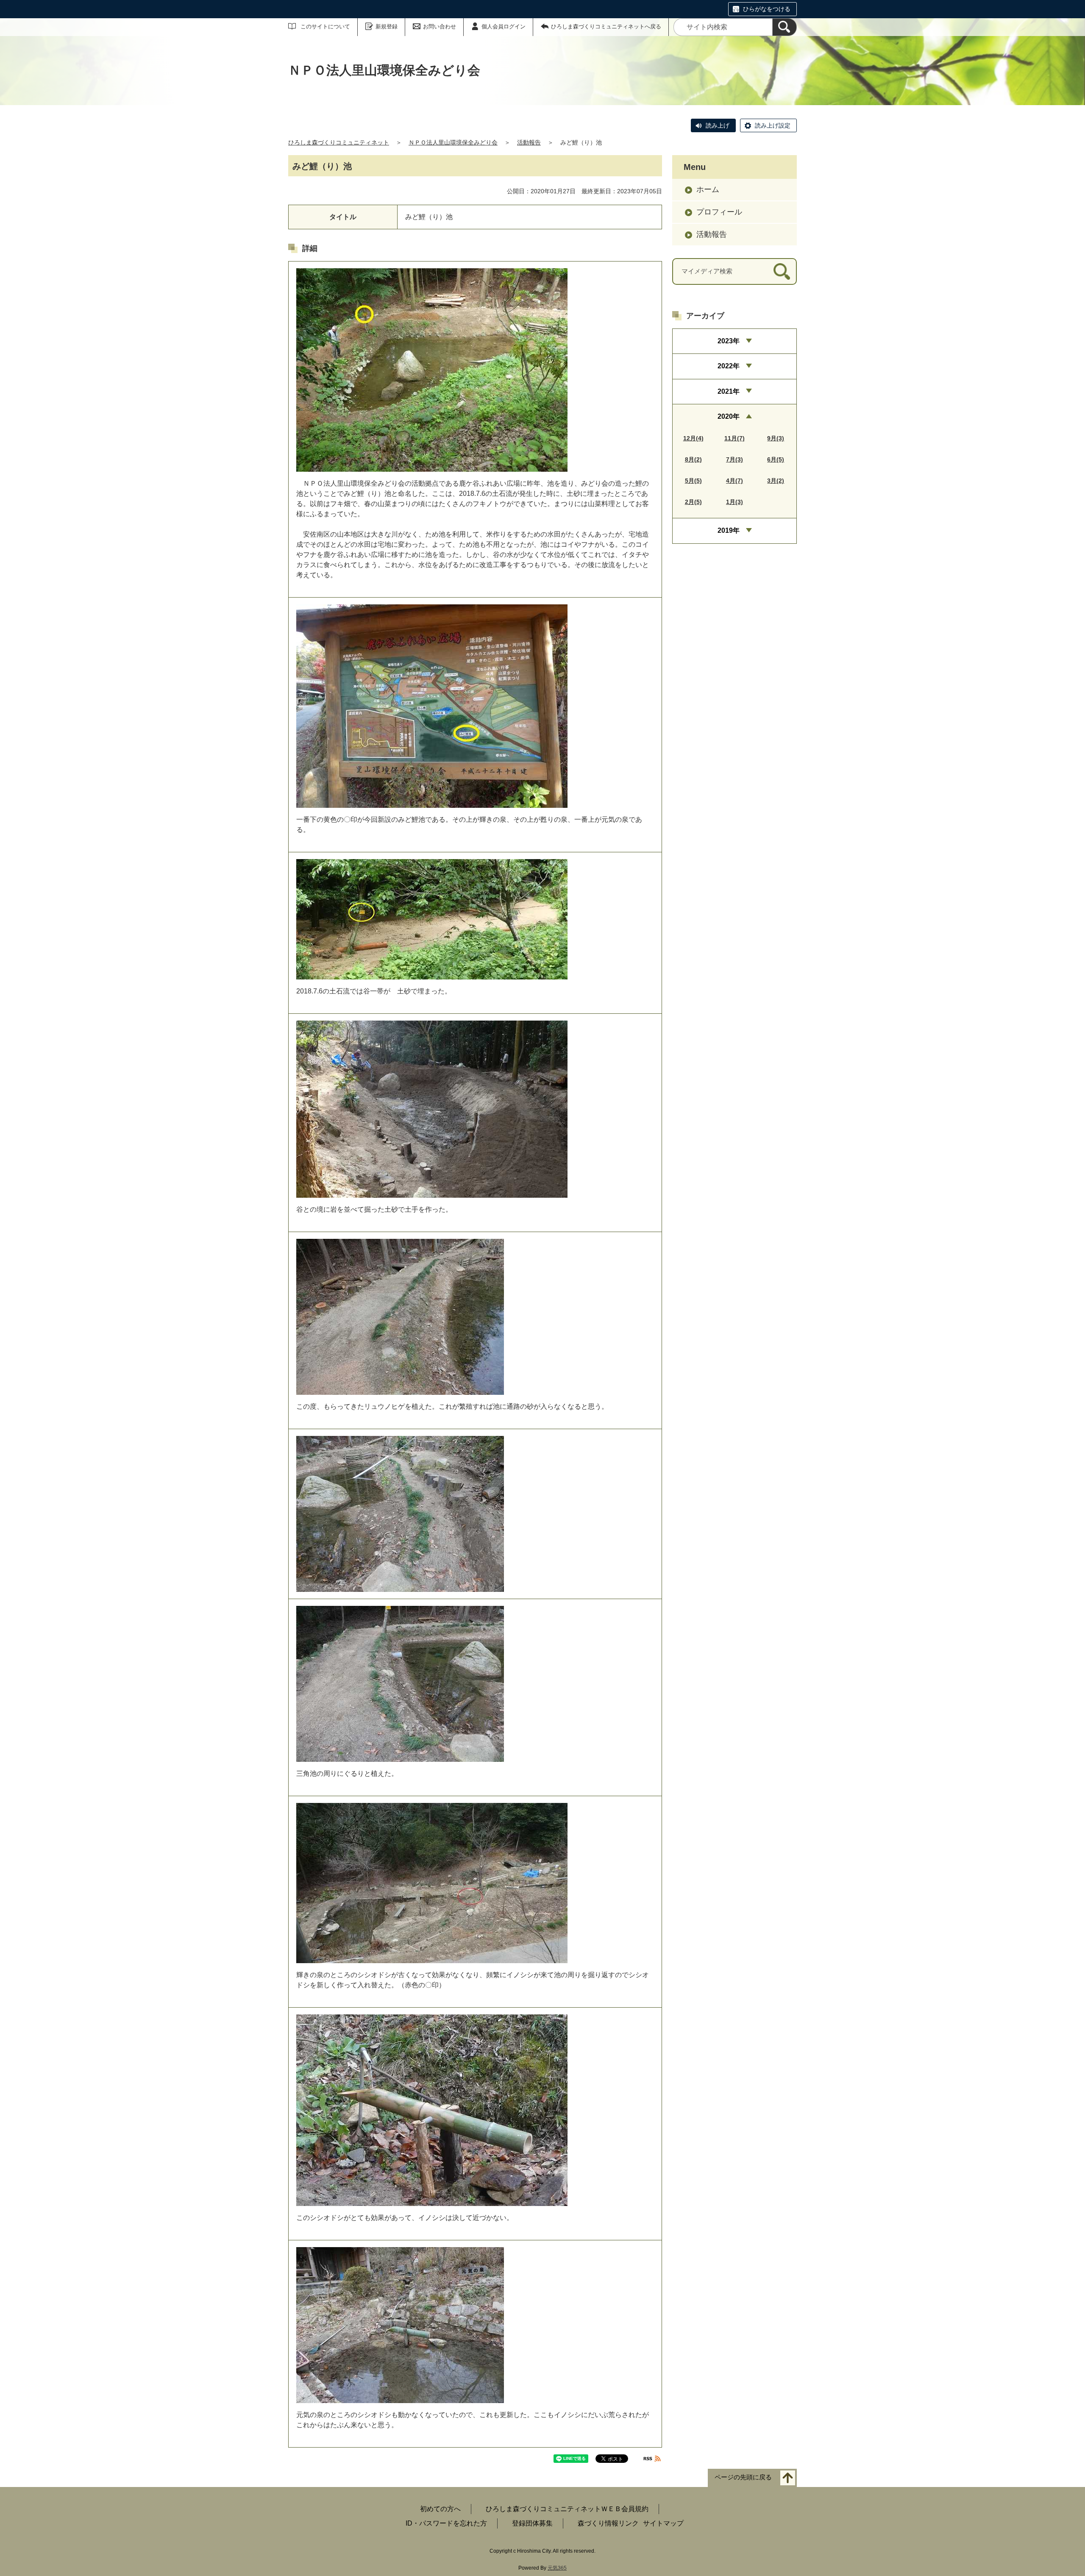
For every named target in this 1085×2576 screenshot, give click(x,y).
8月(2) (693, 459)
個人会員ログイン (504, 26)
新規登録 (387, 26)
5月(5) (693, 481)
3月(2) (776, 481)
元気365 (557, 2568)
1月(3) (734, 502)
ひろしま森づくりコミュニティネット (339, 142)
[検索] (785, 27)
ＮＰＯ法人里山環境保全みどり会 (453, 142)
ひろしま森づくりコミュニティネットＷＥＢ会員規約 (567, 2509)
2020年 (729, 416)
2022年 (729, 366)
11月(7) (734, 438)
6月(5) (776, 459)
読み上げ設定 (773, 125)
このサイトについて (325, 26)
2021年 (729, 391)
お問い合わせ (440, 26)
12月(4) (693, 438)
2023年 (729, 341)
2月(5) (693, 502)
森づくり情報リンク (608, 2523)
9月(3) (776, 438)
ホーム (708, 189)
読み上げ (718, 125)
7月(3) (734, 459)
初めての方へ (440, 2509)
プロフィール (719, 212)
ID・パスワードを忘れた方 (446, 2523)
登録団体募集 (532, 2523)
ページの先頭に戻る (743, 2477)
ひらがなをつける (767, 9)
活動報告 (529, 142)
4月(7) (734, 481)
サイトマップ (663, 2523)
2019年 (729, 530)
